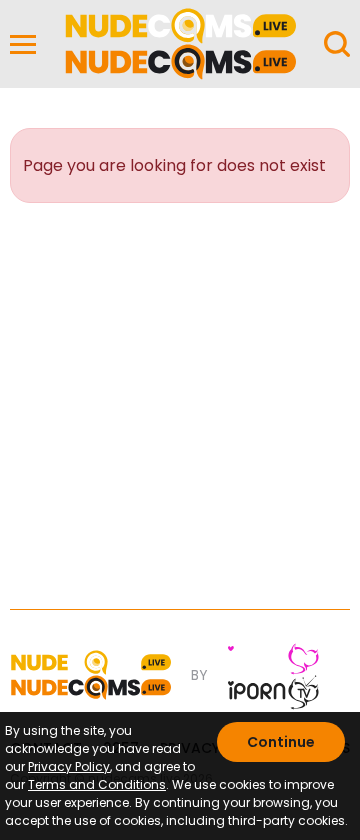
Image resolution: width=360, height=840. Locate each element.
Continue (281, 742)
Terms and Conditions (97, 784)
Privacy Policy (69, 766)
